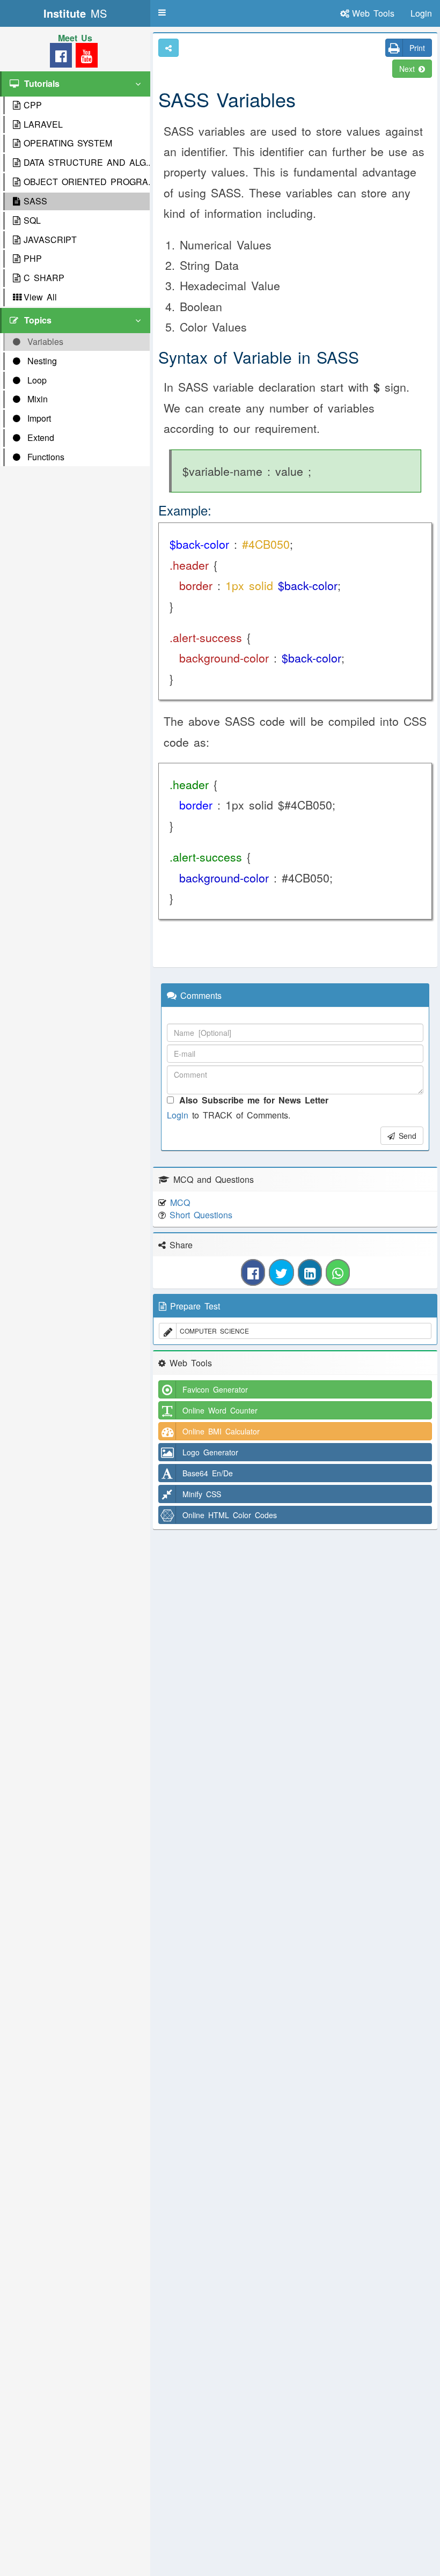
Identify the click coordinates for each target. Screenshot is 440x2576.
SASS (35, 201)
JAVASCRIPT (50, 240)
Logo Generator (210, 1452)
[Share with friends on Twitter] (281, 1272)
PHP (33, 258)
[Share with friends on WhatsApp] (338, 1272)
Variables (43, 341)
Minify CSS (202, 1494)
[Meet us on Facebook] (61, 58)
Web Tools (373, 13)
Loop (35, 380)
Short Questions (201, 1215)
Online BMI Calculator (221, 1431)
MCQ (180, 1202)
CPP (33, 105)
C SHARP (44, 278)
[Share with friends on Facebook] (253, 1272)
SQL (32, 220)
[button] (162, 12)
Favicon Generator (215, 1389)
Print (417, 48)
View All (40, 297)
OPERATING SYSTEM (68, 143)
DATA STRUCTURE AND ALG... (87, 162)
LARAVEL (43, 124)
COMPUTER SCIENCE (214, 1331)
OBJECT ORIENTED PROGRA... (87, 182)
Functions (44, 457)
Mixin (36, 399)
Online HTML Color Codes (230, 1515)
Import (37, 418)
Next (409, 69)
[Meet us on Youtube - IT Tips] (85, 58)
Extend (39, 437)
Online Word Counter (220, 1410)
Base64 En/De (208, 1473)
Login (178, 1115)
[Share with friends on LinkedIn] (310, 1272)
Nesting (40, 361)
